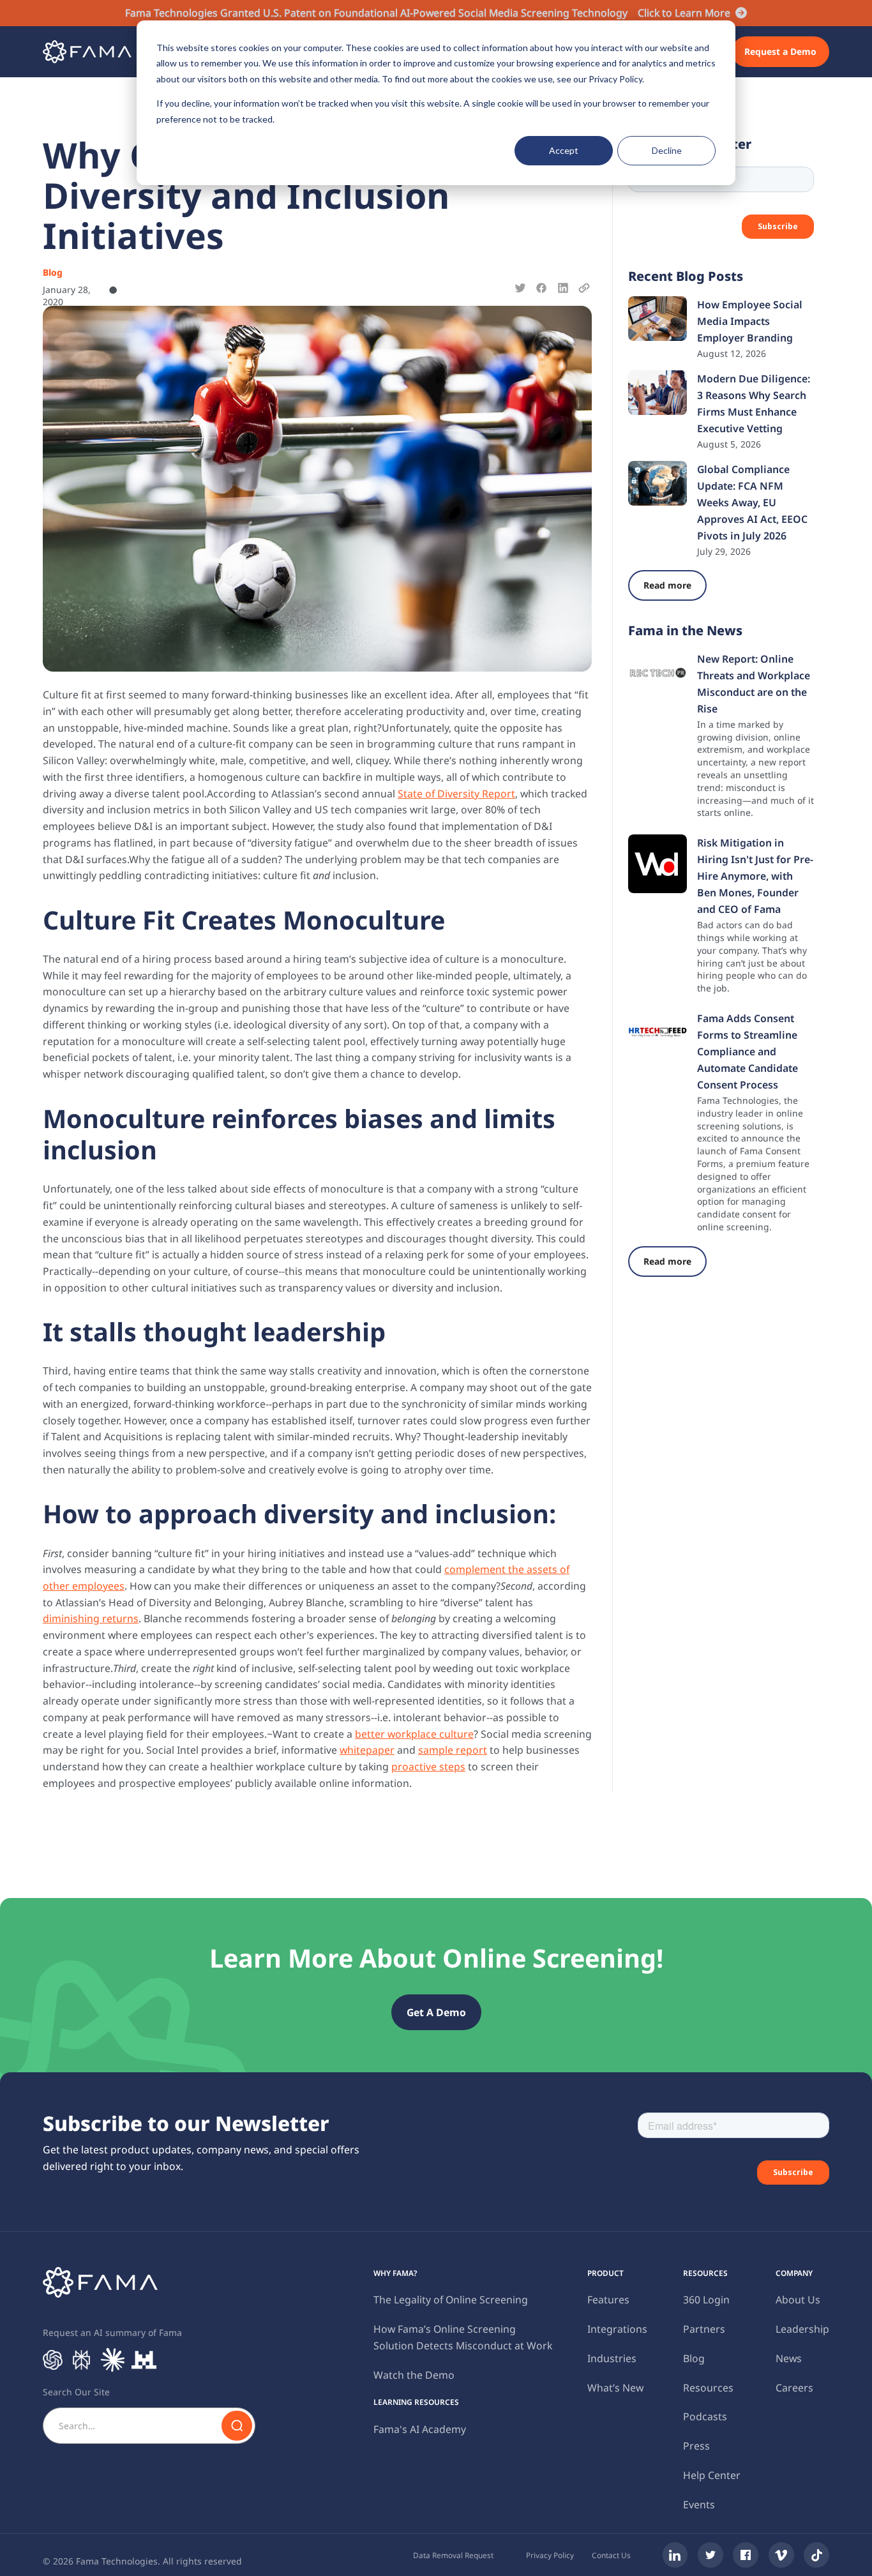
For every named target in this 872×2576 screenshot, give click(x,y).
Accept (564, 150)
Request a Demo (780, 51)
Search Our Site (76, 2392)
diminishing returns (91, 1618)
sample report (453, 1750)
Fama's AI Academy (420, 2429)
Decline (667, 150)
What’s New (615, 2388)
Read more (667, 585)
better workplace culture (414, 1734)
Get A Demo (436, 2012)
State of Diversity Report (456, 794)
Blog (694, 2358)
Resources (708, 2388)
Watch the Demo (414, 2375)
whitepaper (367, 1750)
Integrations (617, 2329)
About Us (798, 2300)
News (789, 2358)
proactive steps (428, 1766)
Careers (794, 2388)
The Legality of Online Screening (451, 2300)
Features (608, 2300)
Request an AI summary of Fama (112, 2332)
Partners (704, 2329)
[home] (87, 52)
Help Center (712, 2475)
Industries (612, 2358)
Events (699, 2504)
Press (696, 2446)
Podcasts (705, 2416)
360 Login (706, 2300)
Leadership (802, 2329)
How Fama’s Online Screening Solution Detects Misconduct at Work (463, 2337)
